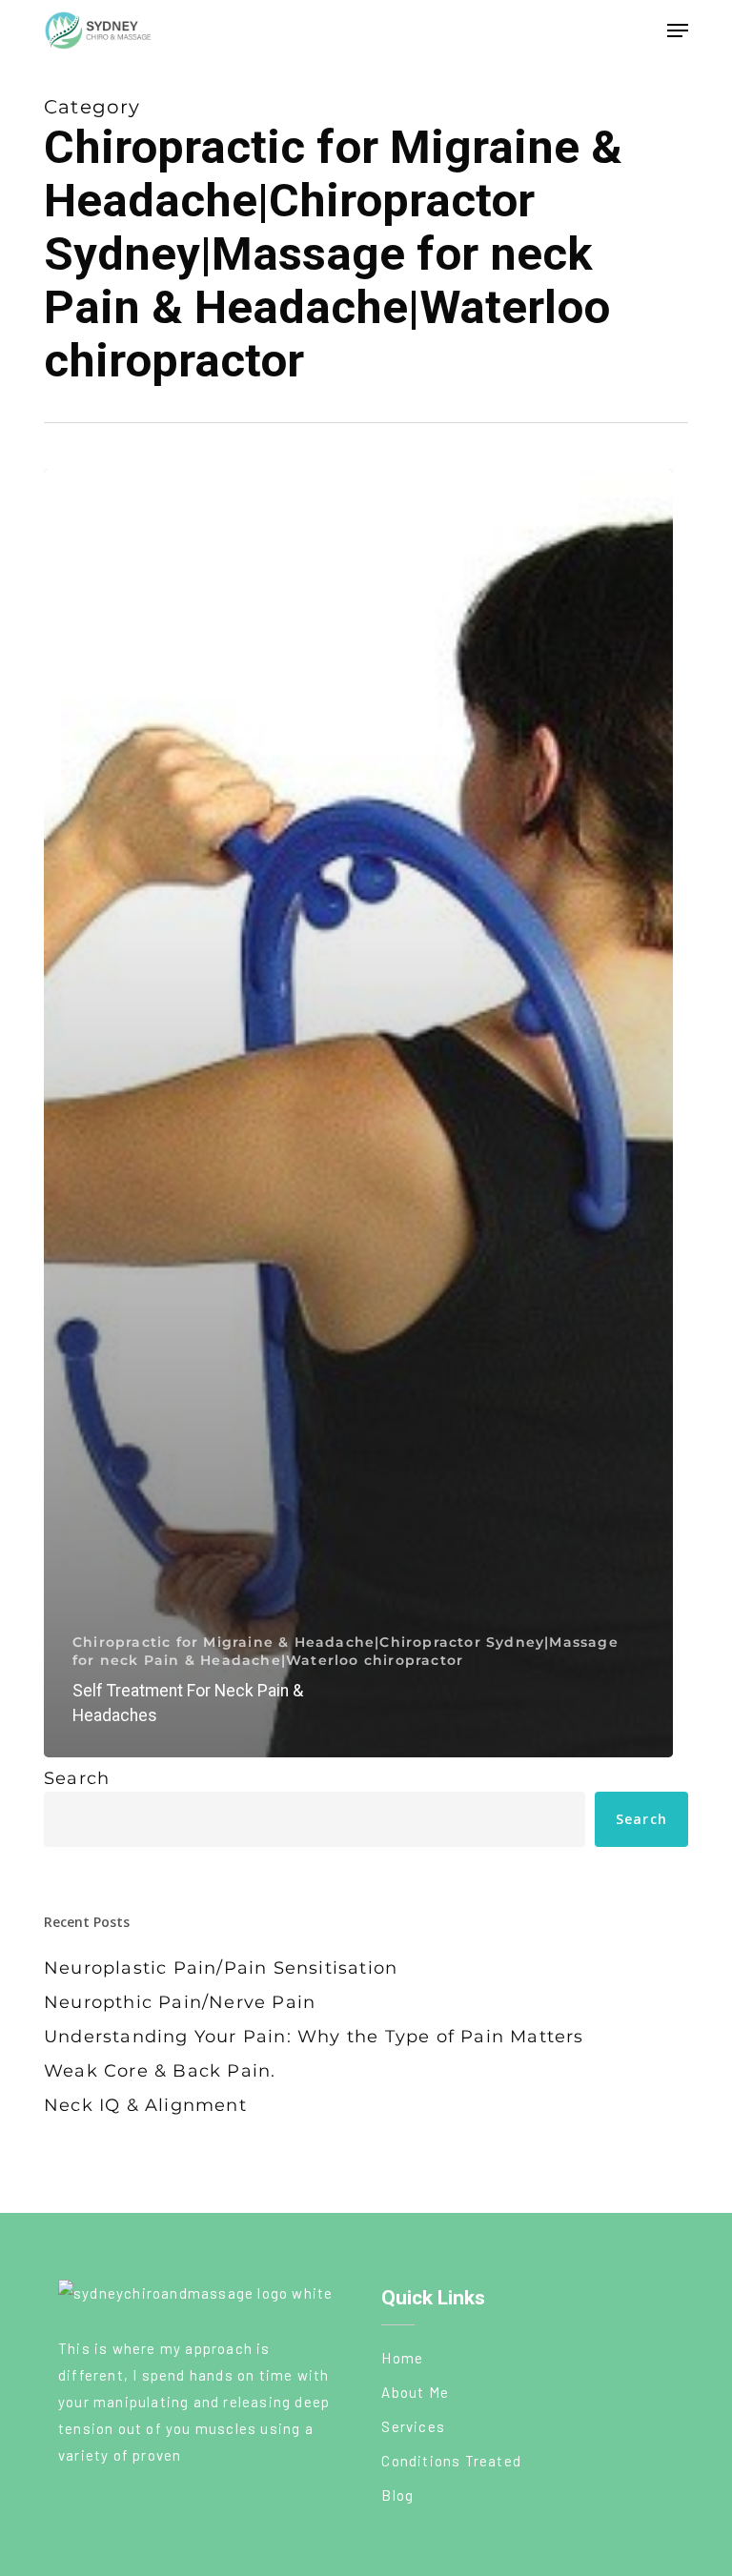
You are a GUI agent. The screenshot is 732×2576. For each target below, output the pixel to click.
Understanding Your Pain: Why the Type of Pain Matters (314, 2037)
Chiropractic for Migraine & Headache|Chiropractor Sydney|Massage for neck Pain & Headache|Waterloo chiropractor (346, 1651)
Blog (397, 2495)
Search (77, 1778)
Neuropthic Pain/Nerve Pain (180, 2002)
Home (402, 2358)
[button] (678, 30)
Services (413, 2426)
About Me (415, 2392)
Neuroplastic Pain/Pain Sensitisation (221, 1968)
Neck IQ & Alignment (145, 2105)
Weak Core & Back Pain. (160, 2071)
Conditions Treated (451, 2461)
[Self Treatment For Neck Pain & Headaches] (358, 1113)
